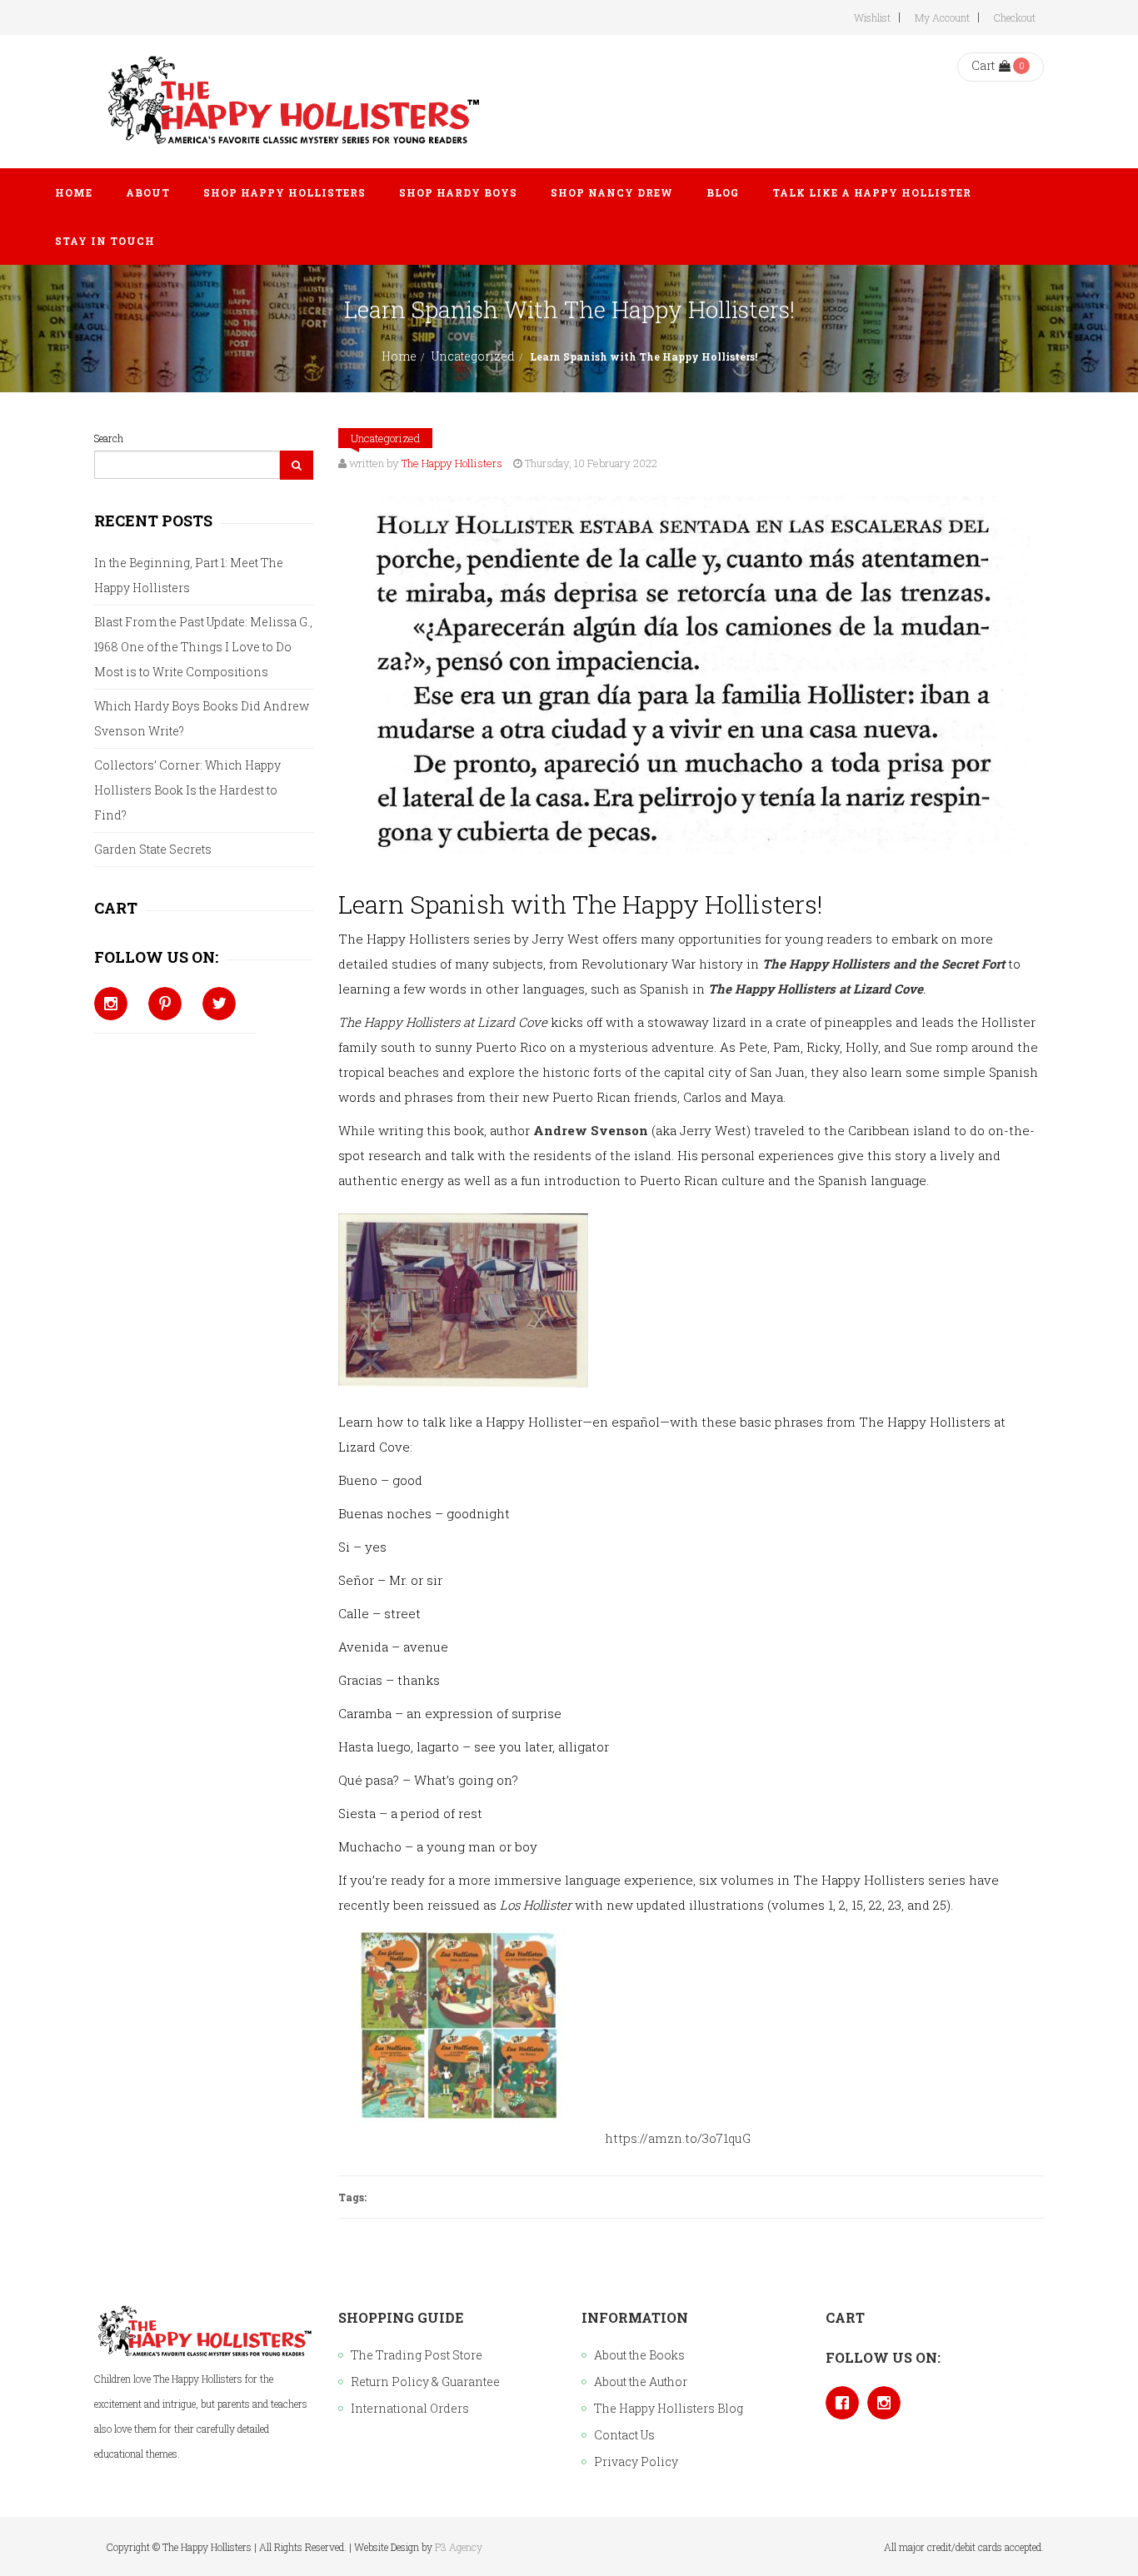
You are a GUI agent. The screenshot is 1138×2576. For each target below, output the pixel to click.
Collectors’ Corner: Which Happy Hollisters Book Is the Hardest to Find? (187, 790)
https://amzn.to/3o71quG (678, 2138)
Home (399, 356)
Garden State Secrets (153, 849)
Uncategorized (473, 356)
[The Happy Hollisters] (291, 102)
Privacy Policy (636, 2461)
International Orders (410, 2408)
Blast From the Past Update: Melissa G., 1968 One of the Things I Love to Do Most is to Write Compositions (203, 647)
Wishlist (872, 17)
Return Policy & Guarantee (425, 2382)
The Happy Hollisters (452, 463)
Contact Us (624, 2435)
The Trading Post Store (417, 2355)
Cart (983, 65)
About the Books (639, 2355)
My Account (942, 17)
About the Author (641, 2382)
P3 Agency (459, 2547)
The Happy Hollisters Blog (669, 2408)
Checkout (1015, 17)
